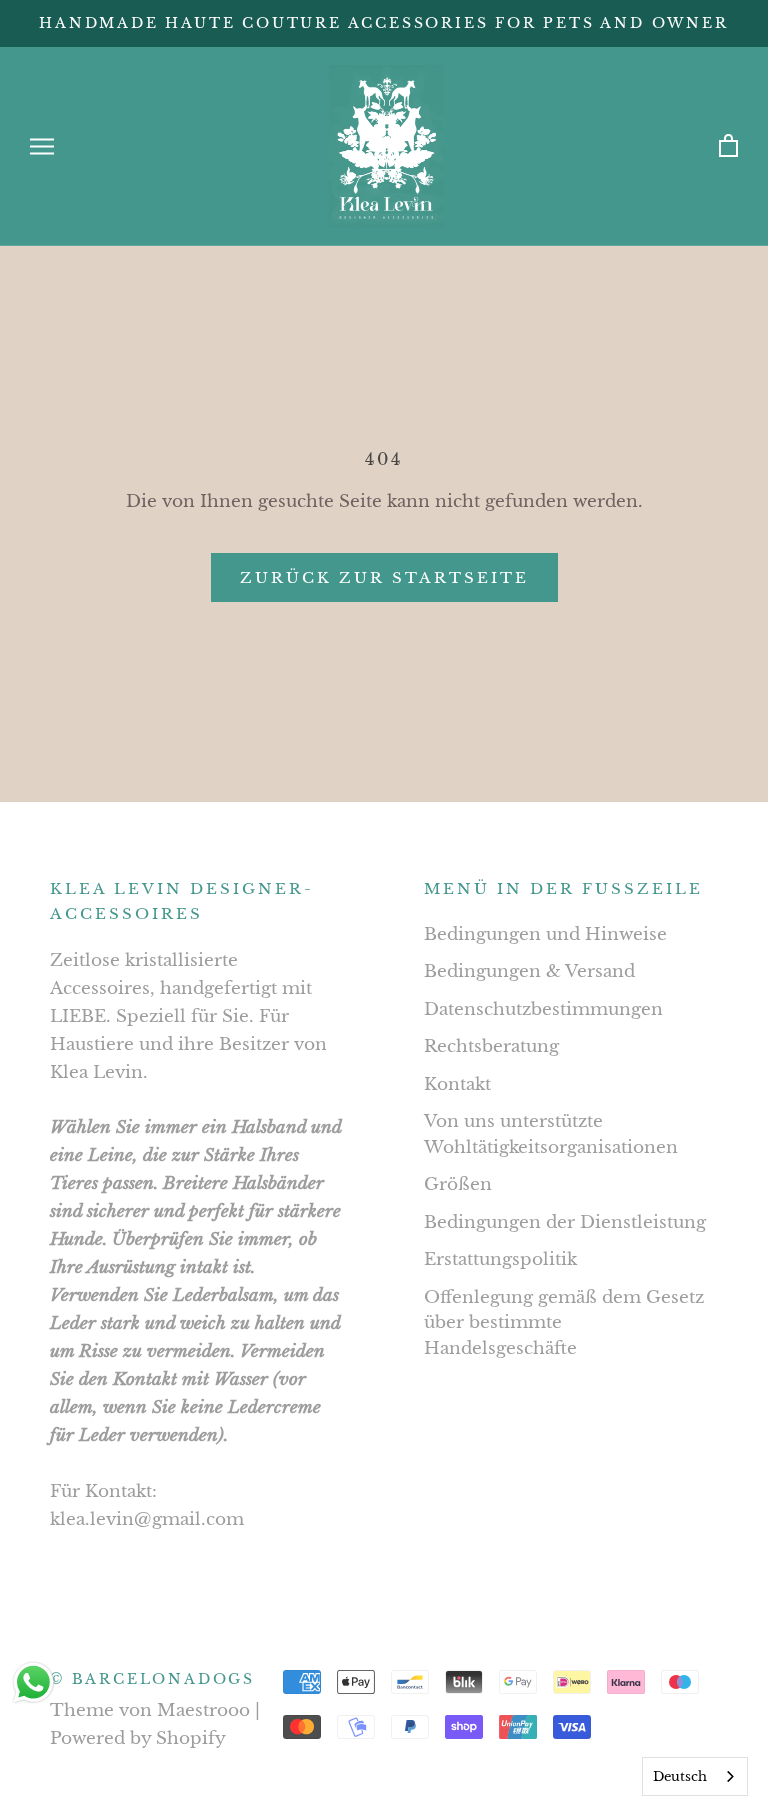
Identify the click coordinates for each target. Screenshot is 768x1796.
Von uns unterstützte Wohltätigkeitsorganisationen (551, 1134)
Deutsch (680, 1776)
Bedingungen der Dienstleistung (565, 1222)
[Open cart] (728, 146)
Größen (458, 1184)
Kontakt (457, 1084)
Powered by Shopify (138, 1738)
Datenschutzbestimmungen (543, 1009)
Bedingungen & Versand (529, 971)
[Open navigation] (42, 146)
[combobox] (695, 1776)
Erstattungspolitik (500, 1259)
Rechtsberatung (491, 1046)
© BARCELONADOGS (152, 1679)
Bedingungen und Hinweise (545, 934)
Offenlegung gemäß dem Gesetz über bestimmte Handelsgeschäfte (564, 1323)
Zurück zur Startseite (384, 577)
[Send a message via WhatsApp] (33, 1682)
